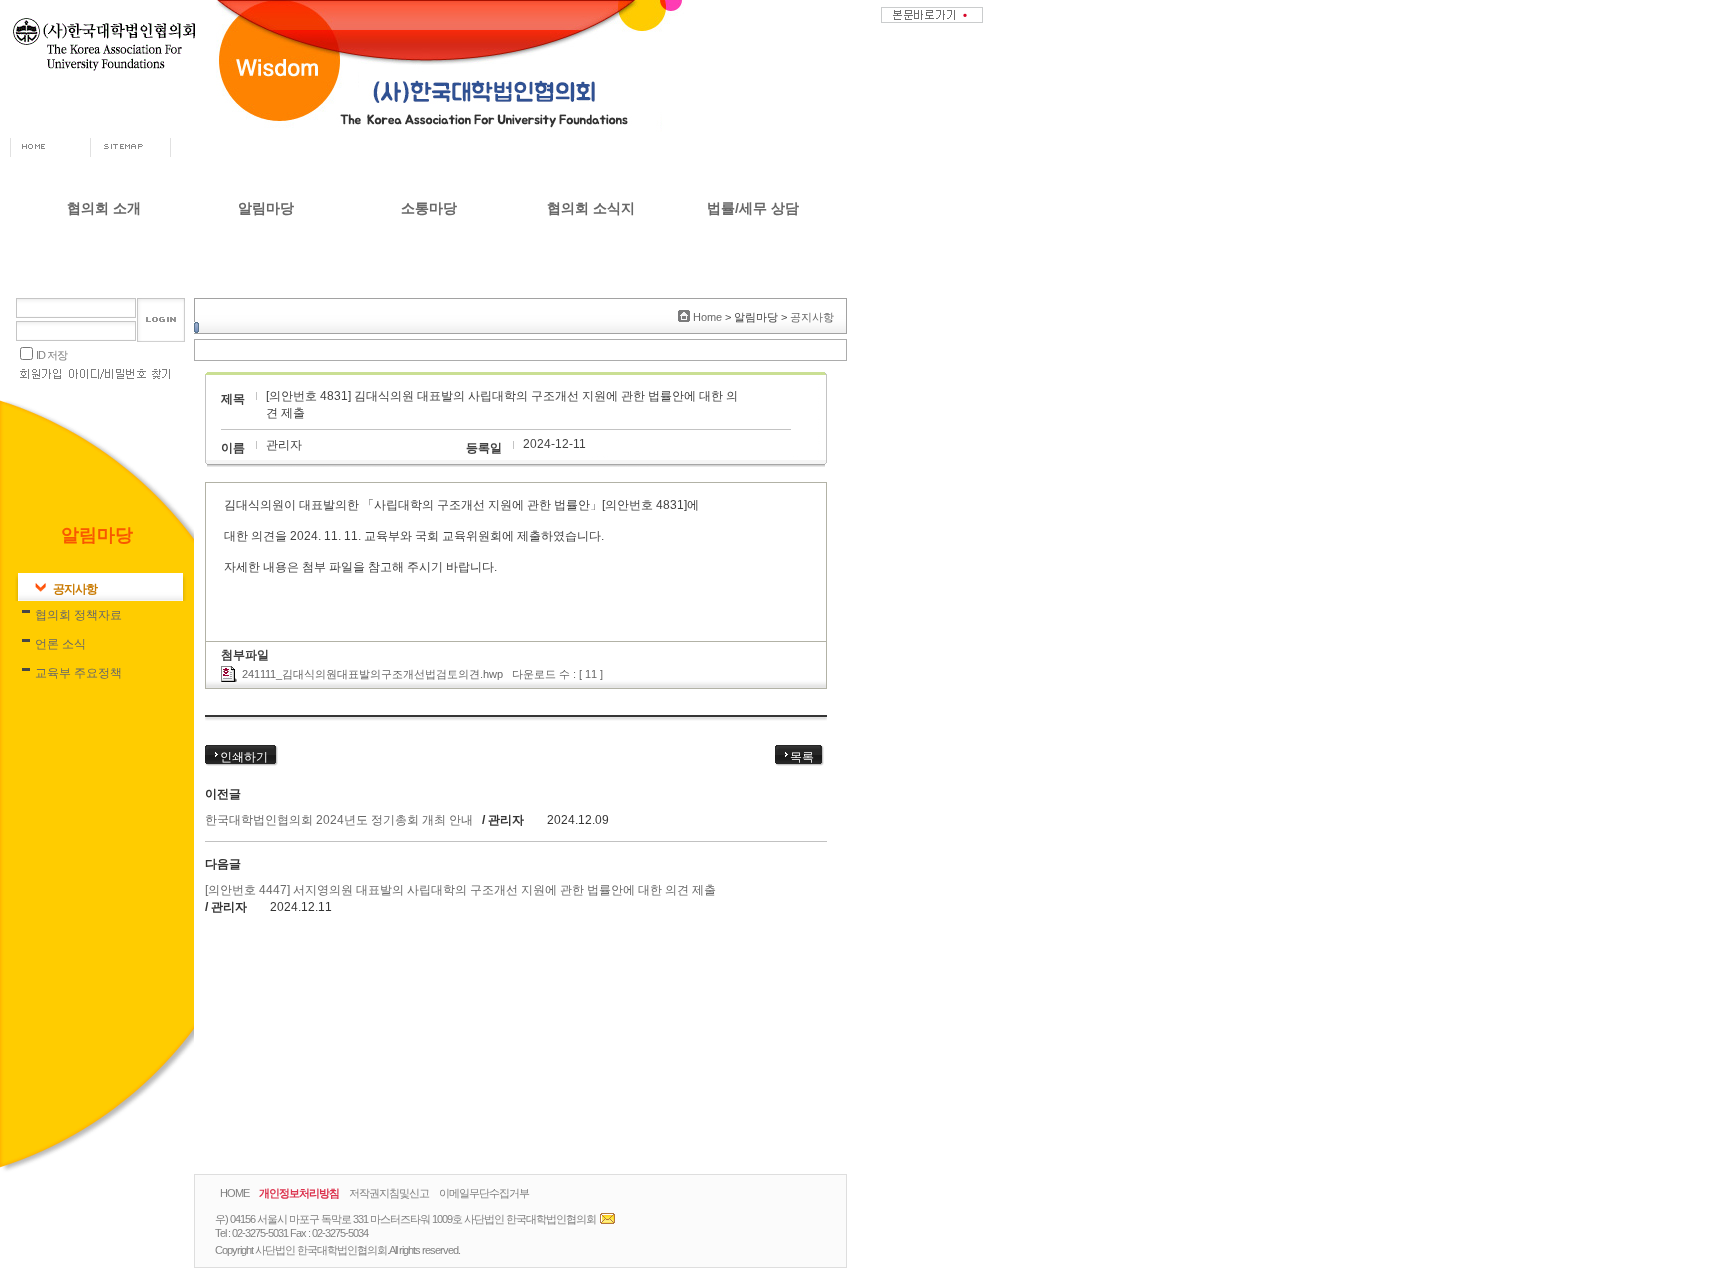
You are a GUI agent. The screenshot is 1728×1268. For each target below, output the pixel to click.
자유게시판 (429, 250)
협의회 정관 (104, 373)
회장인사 (104, 250)
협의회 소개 (104, 208)
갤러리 (429, 311)
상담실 (429, 281)
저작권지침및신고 (389, 1193)
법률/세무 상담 (753, 208)
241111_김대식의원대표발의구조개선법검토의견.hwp (372, 674)
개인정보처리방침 (299, 1193)
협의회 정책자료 (266, 281)
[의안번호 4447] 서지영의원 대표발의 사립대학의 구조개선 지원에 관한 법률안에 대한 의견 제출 (460, 890)
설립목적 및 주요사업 (104, 342)
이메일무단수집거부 (484, 1193)
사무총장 (104, 281)
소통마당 (429, 208)
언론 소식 (266, 311)
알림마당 (266, 208)
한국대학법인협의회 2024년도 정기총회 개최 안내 (340, 820)
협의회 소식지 (591, 208)
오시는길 (104, 404)
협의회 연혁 (104, 311)
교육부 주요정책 (266, 342)
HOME (234, 1193)
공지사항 (266, 250)
